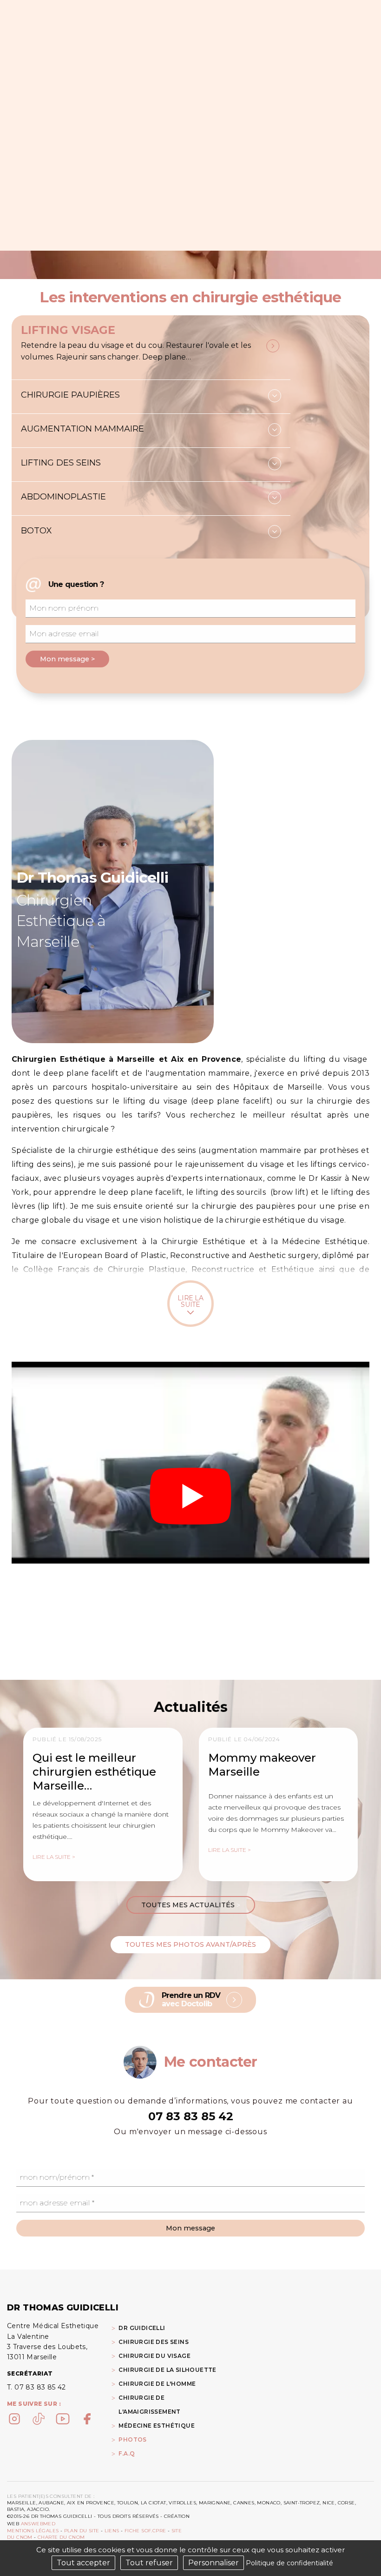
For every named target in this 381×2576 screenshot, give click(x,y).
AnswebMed (38, 2524)
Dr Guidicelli (142, 2328)
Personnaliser (213, 2563)
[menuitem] (167, 2439)
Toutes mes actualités (191, 1905)
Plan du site (82, 2531)
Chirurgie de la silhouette (167, 2370)
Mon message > (67, 659)
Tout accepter (83, 2563)
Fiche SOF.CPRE (145, 2531)
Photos (132, 2440)
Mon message (190, 2228)
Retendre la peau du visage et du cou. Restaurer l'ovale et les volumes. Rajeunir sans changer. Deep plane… (136, 351)
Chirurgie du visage (154, 2356)
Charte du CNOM (61, 2537)
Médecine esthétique (157, 2426)
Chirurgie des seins (154, 2342)
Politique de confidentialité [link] (289, 2563)
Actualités (191, 1707)
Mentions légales (33, 2531)
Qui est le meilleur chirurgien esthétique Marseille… (94, 1772)
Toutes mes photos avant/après (190, 1944)
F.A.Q (127, 2453)
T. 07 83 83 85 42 (36, 2387)
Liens (112, 2531)
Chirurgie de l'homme (157, 2384)
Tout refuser (149, 2563)
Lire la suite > (54, 1857)
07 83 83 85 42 (191, 2116)
